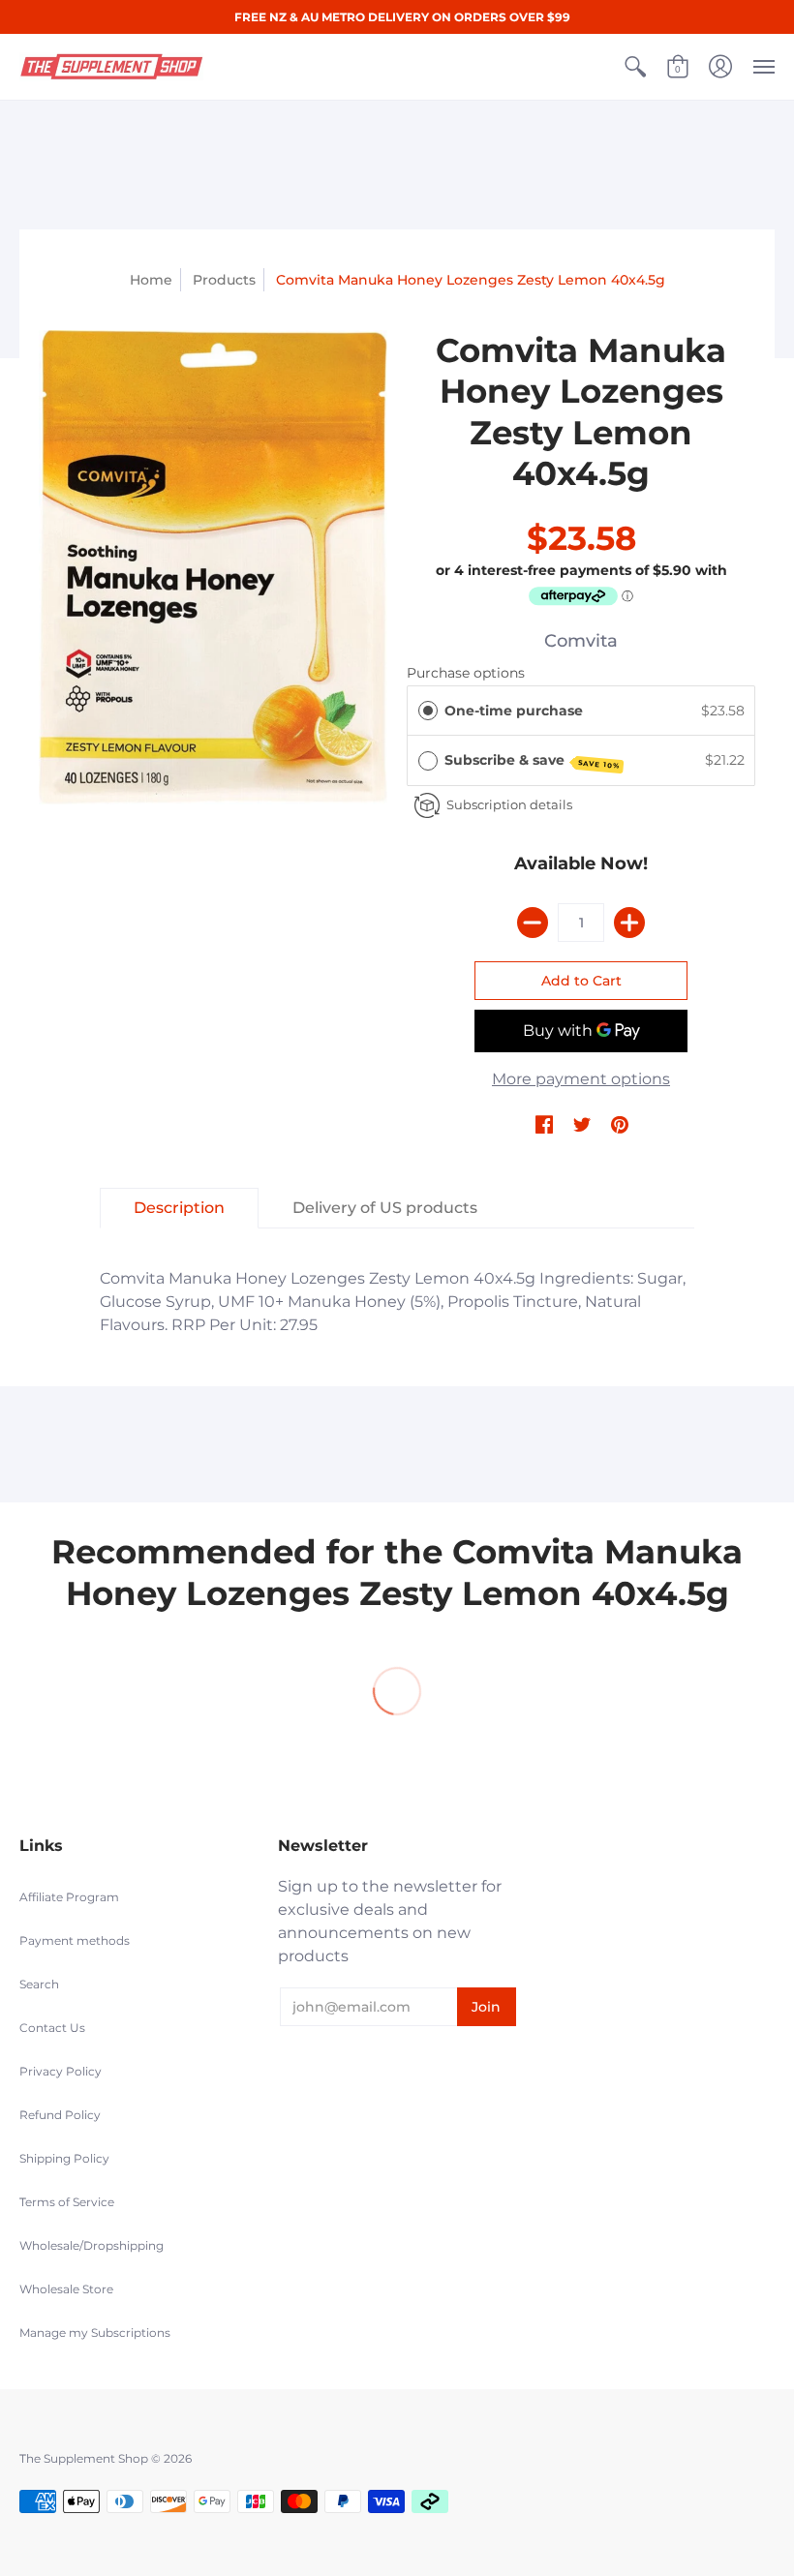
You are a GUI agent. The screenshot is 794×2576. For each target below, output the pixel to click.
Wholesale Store (66, 2289)
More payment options (581, 1079)
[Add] (629, 923)
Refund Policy (60, 2115)
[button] (635, 67)
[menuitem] (635, 67)
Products (224, 280)
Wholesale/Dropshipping (92, 2245)
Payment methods (75, 1940)
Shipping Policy (64, 2158)
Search (39, 1984)
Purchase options (466, 673)
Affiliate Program (69, 1897)
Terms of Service (67, 2202)
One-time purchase (514, 711)
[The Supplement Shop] (111, 67)
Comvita (581, 641)
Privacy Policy (61, 2071)
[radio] (428, 711)
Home (151, 280)
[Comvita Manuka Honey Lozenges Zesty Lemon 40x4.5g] (213, 568)
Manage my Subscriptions (95, 2333)
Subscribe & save (533, 761)
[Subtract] (533, 923)
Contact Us (52, 2028)
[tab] (179, 1208)
